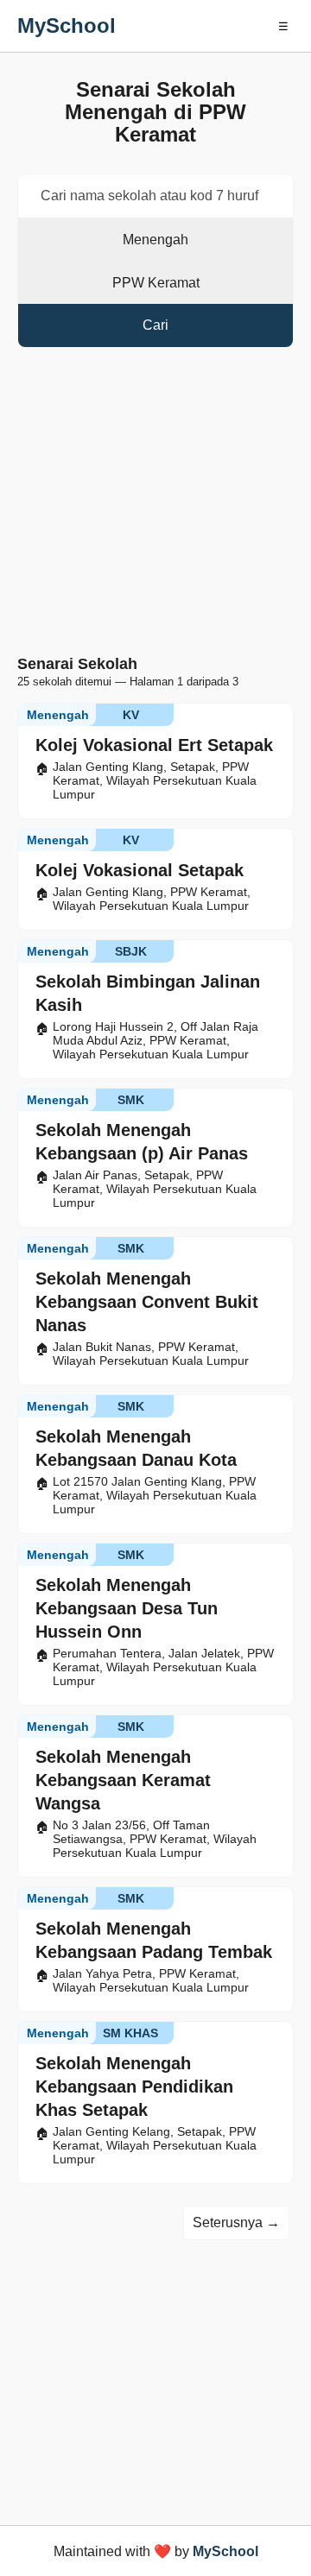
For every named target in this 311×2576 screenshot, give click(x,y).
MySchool (67, 25)
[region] (155, 505)
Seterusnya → (236, 2222)
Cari (155, 325)
